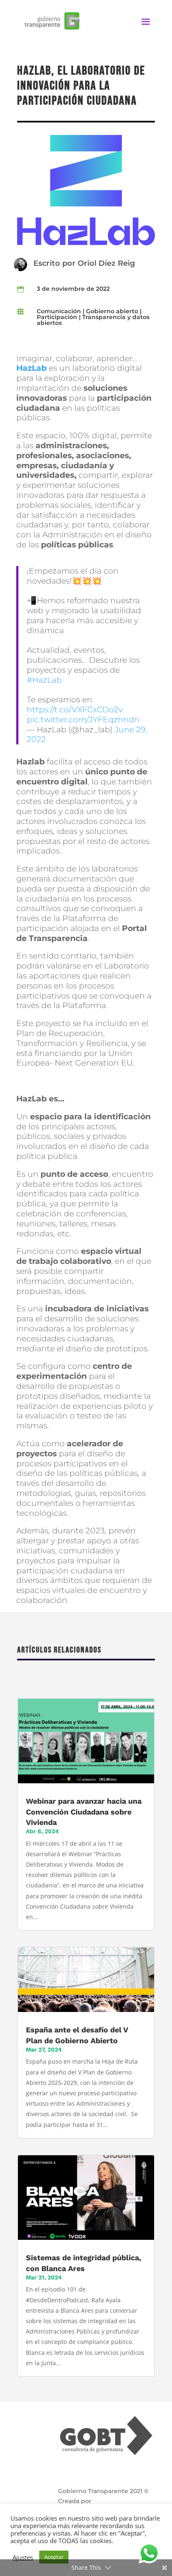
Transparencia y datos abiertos (93, 320)
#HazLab (44, 680)
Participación (57, 317)
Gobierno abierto (112, 311)
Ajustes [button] (23, 2557)
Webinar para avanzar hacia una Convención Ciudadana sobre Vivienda (84, 1811)
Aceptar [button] (54, 2557)
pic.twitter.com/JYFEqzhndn (83, 720)
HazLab (32, 368)
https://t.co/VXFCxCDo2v (75, 710)
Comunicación (59, 311)
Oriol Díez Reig (106, 263)
